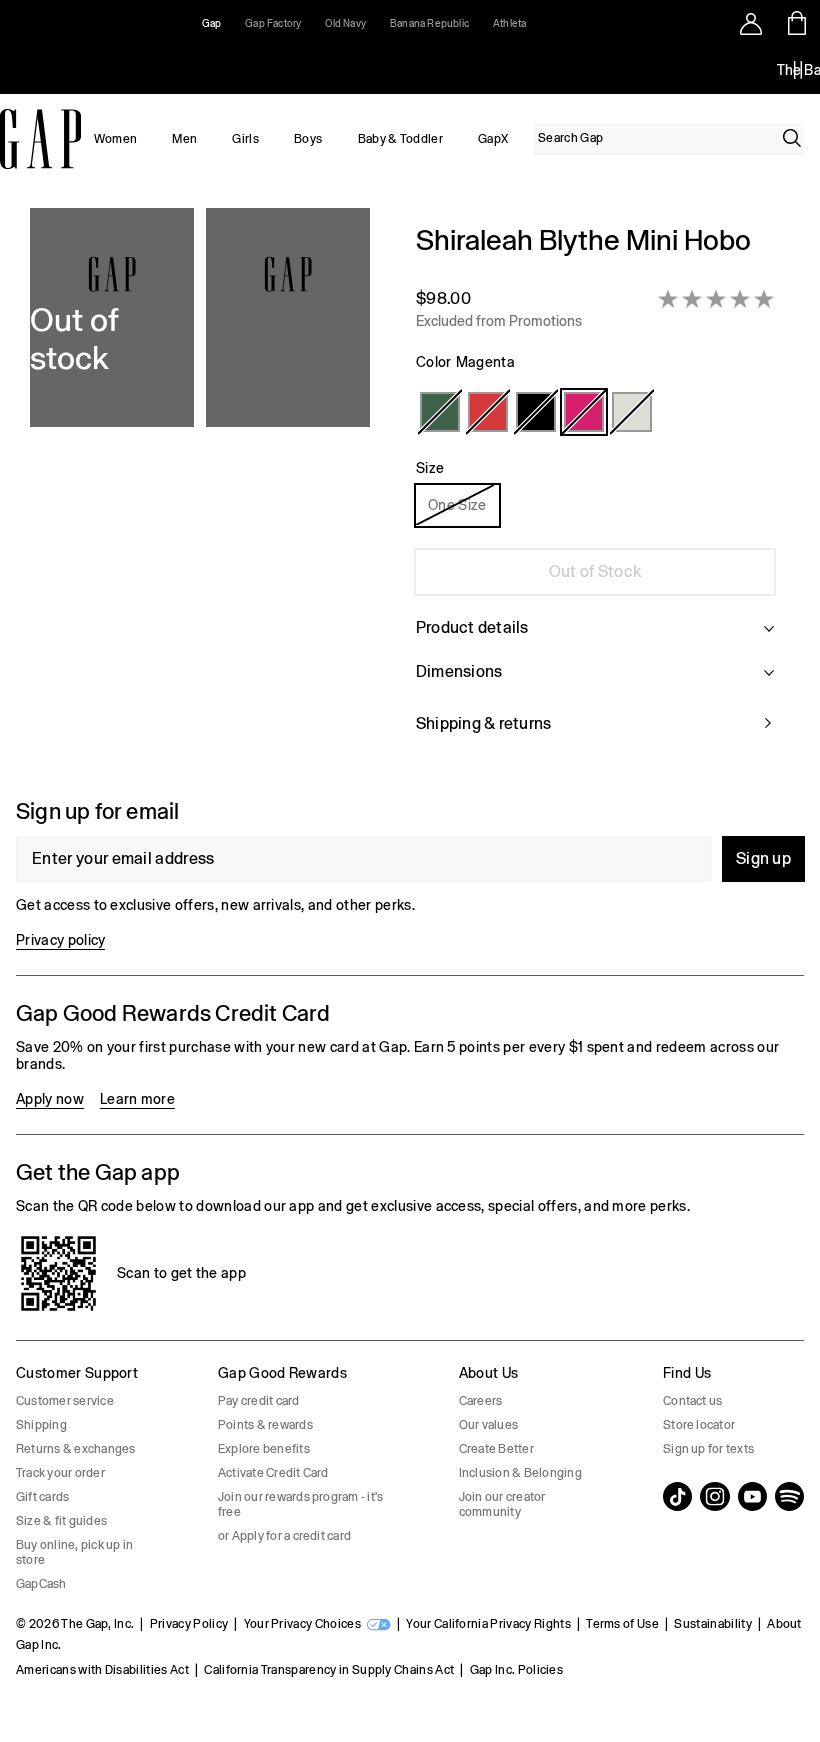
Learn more (137, 1099)
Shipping (41, 1425)
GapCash (41, 1584)
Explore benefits (264, 1449)
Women (116, 139)
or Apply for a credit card (284, 1536)
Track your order (60, 1473)
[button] (200, 491)
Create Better (496, 1449)
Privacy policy (60, 940)
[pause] (798, 70)
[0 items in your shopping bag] (797, 23)
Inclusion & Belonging (520, 1473)
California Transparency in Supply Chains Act (329, 1670)
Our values (488, 1425)
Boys (308, 139)
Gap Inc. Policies (516, 1670)
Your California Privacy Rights (488, 1624)
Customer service (65, 1401)
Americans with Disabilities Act (102, 1670)
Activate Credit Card (273, 1473)
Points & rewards (265, 1425)
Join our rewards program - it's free (300, 1504)
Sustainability (712, 1624)
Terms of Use (622, 1624)
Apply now (50, 1099)
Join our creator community (502, 1504)
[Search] (792, 138)
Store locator (699, 1425)
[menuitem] (115, 139)
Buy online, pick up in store (74, 1552)
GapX (493, 139)
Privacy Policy (189, 1624)
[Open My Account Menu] (751, 23)
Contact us (692, 1401)
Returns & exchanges (76, 1449)
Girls (245, 139)
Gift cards (42, 1497)
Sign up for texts (708, 1449)
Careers (481, 1401)
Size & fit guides (61, 1521)
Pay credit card (259, 1401)
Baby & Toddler (400, 139)
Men (184, 139)
